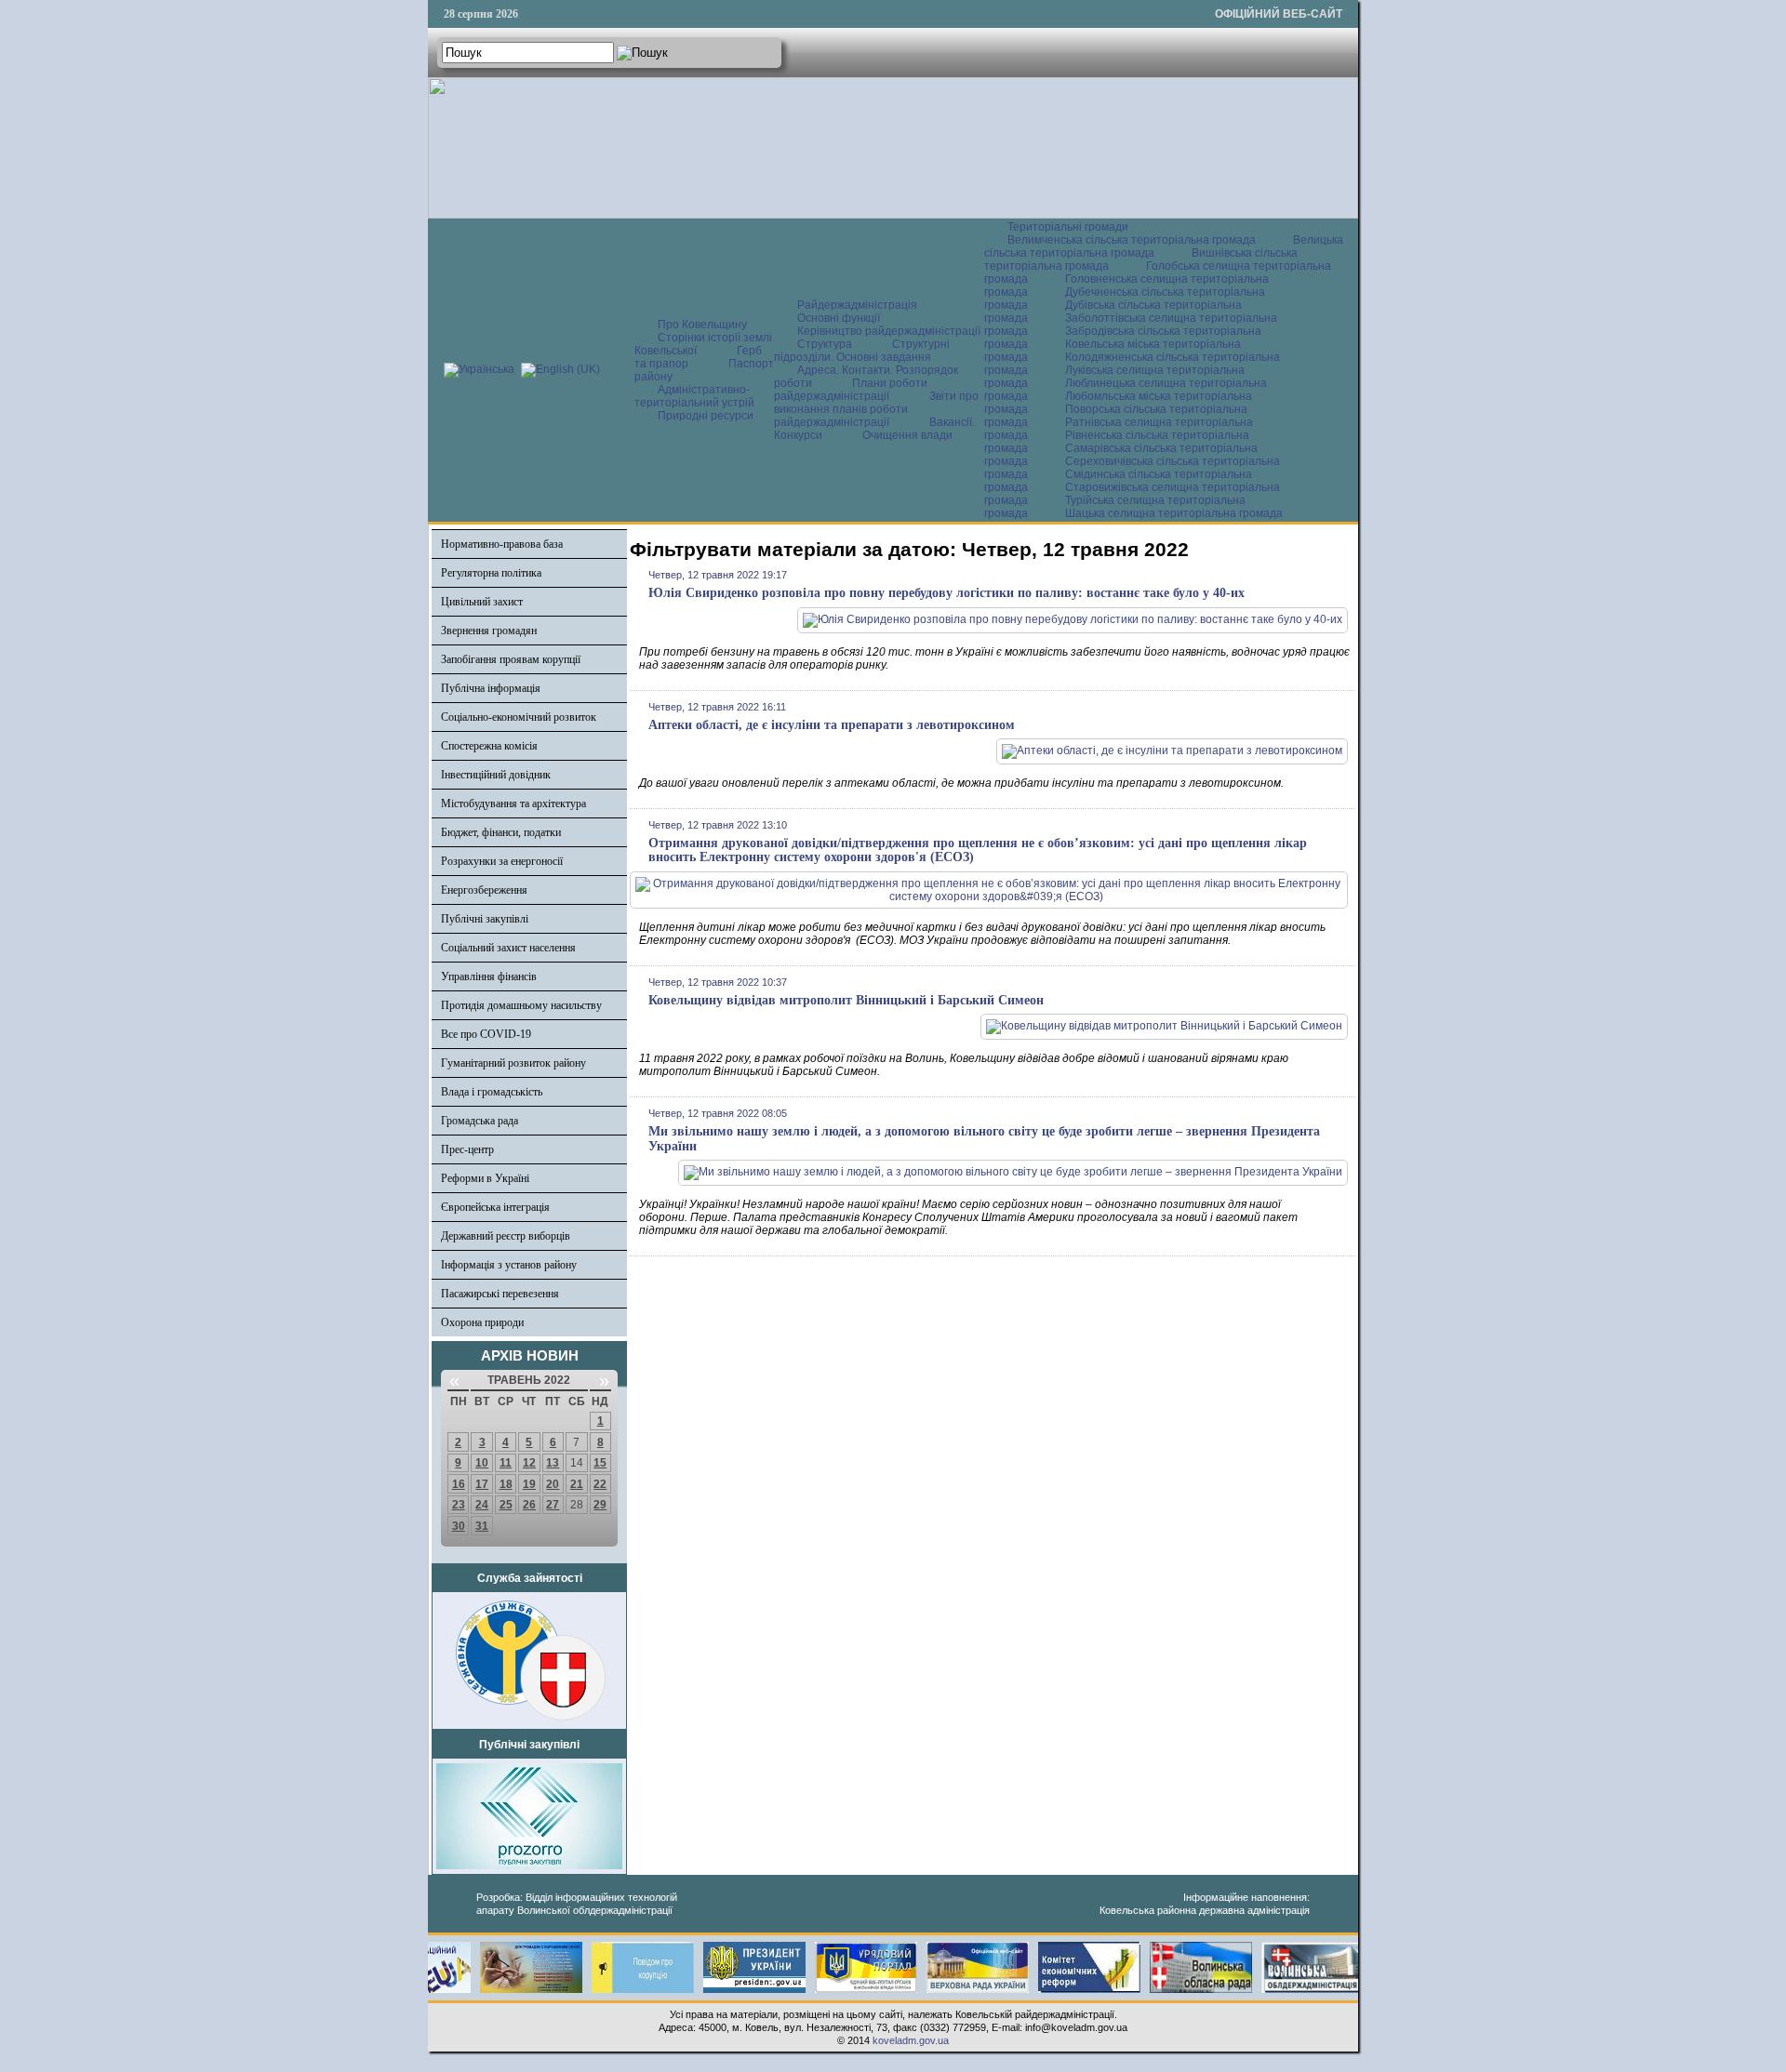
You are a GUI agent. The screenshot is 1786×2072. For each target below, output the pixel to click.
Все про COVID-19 (486, 1034)
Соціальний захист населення (508, 948)
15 (600, 1463)
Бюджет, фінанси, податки (501, 832)
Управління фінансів (489, 976)
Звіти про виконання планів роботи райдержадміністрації (876, 409)
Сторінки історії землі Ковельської (703, 344)
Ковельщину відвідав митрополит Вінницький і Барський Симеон (846, 1000)
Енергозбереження (484, 890)
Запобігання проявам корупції (511, 659)
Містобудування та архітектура (513, 804)
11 (506, 1463)
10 (482, 1463)
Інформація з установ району (509, 1265)
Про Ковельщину (702, 325)
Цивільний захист (482, 602)
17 (482, 1484)
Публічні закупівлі (485, 919)
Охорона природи (482, 1322)
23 (459, 1505)
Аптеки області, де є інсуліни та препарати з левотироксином (832, 725)
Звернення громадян (489, 631)
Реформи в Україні (485, 1178)
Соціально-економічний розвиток (519, 717)
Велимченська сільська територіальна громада (1132, 240)
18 (506, 1484)
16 (459, 1484)
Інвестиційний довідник (496, 775)
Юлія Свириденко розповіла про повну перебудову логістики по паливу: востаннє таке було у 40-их (946, 593)
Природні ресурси (706, 416)
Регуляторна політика (491, 573)
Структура (825, 344)
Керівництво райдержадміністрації (889, 331)
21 (577, 1484)
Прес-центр (467, 1149)
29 (600, 1505)
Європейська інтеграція (495, 1207)
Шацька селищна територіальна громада (1174, 513)
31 (482, 1526)
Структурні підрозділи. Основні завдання (862, 351)
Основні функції (839, 318)
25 (506, 1505)
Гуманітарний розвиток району (513, 1063)
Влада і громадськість (492, 1092)
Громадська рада (480, 1121)
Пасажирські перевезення (500, 1294)
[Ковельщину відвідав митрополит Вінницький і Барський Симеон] (1164, 1026)
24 (482, 1505)
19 (529, 1484)
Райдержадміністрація (857, 305)
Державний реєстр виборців (506, 1236)
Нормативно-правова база (502, 544)
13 (553, 1463)
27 (553, 1505)
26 (529, 1505)
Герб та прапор (698, 357)
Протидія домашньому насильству (521, 1005)
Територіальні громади (1068, 227)
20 (553, 1484)
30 (459, 1526)
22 (600, 1484)
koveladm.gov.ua (911, 2040)
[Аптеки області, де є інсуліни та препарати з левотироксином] (1172, 750)
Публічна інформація (491, 688)
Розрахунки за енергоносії (502, 861)
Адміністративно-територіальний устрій (694, 396)
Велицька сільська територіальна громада (1164, 246)
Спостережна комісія (489, 746)
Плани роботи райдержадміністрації (851, 390)
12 (529, 1463)
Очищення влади (907, 435)
